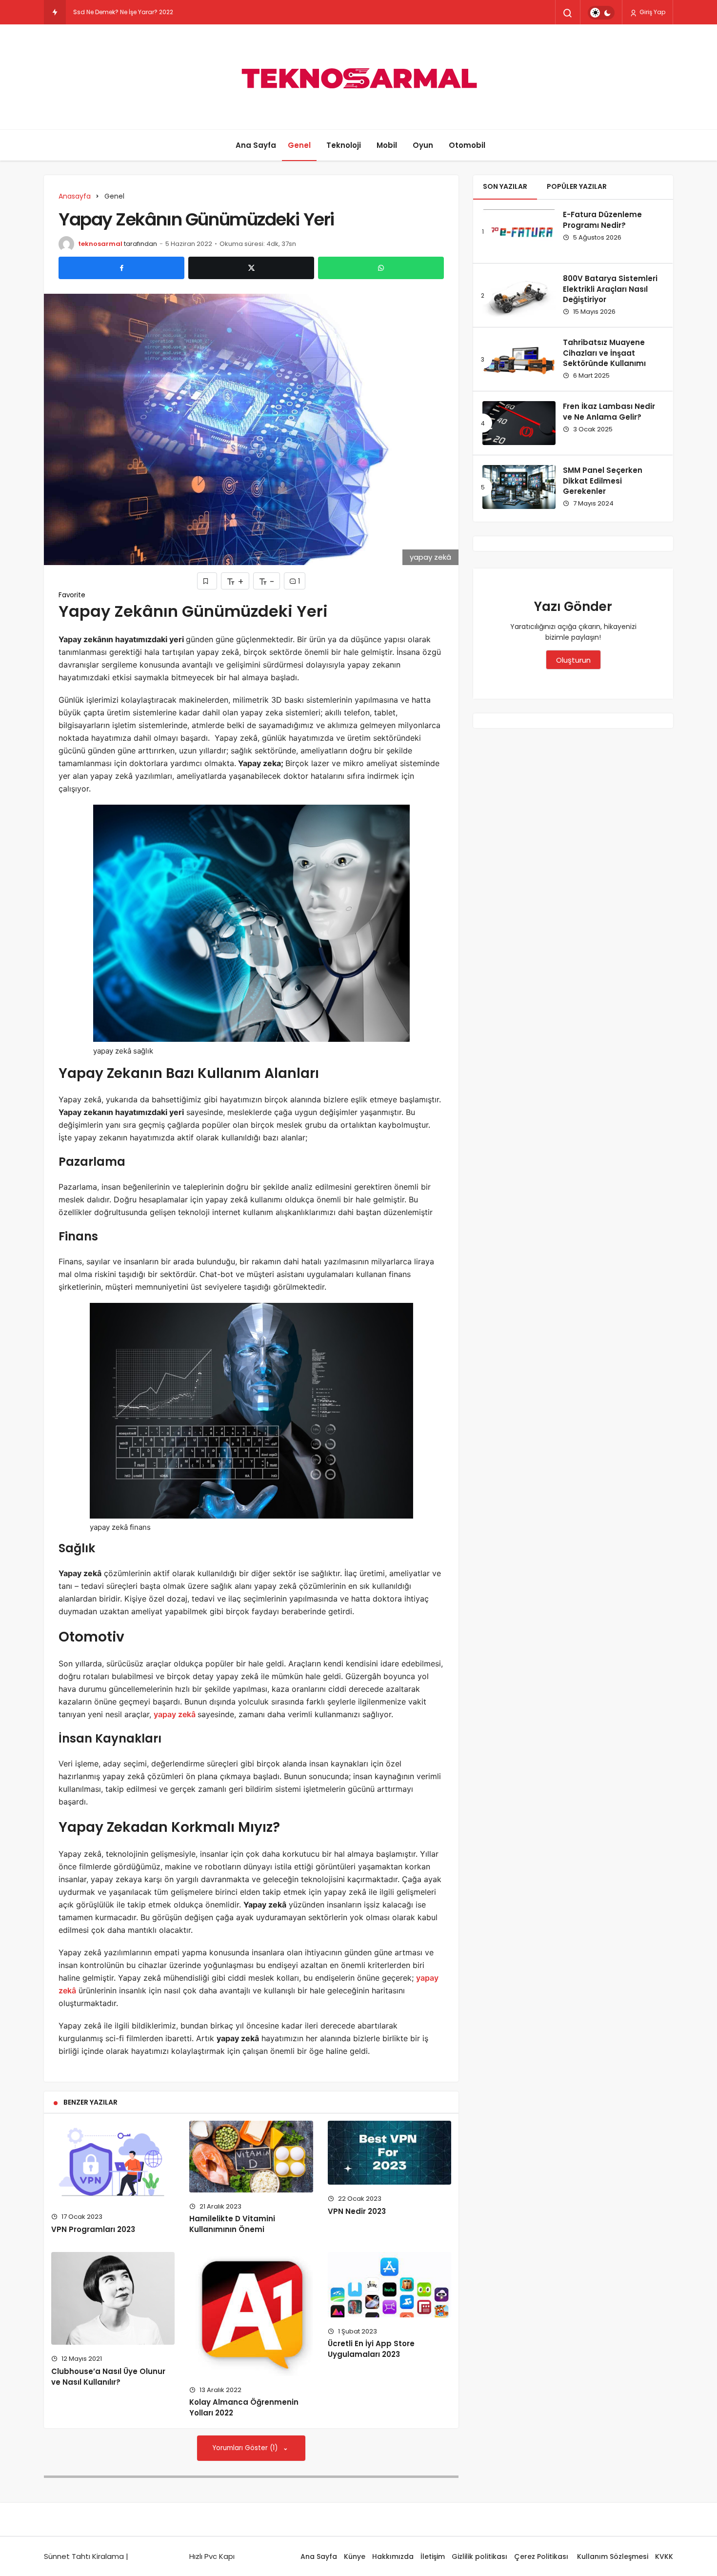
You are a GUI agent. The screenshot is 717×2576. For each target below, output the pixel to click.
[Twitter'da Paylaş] (251, 268)
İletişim (433, 2556)
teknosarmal (100, 244)
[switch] (601, 13)
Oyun (423, 145)
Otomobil (467, 145)
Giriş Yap (652, 12)
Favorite (72, 595)
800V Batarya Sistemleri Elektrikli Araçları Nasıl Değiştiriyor (610, 289)
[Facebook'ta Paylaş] (121, 268)
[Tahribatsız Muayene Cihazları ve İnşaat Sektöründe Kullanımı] (519, 359)
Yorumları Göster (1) (246, 2448)
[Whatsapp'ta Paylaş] (381, 268)
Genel (299, 145)
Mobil (387, 145)
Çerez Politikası (542, 2556)
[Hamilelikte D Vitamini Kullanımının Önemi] (251, 2157)
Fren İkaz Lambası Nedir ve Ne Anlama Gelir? (609, 412)
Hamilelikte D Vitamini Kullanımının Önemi (232, 2224)
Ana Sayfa (256, 145)
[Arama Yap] (568, 13)
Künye (355, 2556)
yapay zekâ (175, 1714)
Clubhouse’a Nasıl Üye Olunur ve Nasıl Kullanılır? (108, 2377)
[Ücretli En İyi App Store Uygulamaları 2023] (389, 2284)
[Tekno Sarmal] (358, 77)
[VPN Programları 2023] (113, 2162)
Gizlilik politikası (479, 2556)
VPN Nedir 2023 (357, 2211)
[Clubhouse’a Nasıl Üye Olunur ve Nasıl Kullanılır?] (113, 2298)
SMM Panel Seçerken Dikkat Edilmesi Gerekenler (603, 481)
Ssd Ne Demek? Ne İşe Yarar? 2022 (123, 12)
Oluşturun (573, 660)
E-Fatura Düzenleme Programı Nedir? (602, 220)
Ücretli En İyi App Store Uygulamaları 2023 (371, 2349)
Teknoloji (344, 145)
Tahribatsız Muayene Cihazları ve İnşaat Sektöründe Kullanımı (604, 353)
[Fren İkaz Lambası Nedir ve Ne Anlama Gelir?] (519, 423)
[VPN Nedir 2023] (389, 2153)
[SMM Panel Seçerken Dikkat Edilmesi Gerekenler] (519, 487)
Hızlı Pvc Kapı (212, 2556)
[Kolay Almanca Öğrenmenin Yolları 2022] (251, 2314)
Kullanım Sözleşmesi (613, 2556)
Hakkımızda (393, 2556)
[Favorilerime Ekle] (207, 581)
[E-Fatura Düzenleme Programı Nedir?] (519, 231)
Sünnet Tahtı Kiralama (84, 2556)
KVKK (664, 2556)
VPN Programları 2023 (93, 2229)
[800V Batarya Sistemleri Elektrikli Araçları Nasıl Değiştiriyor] (519, 295)
